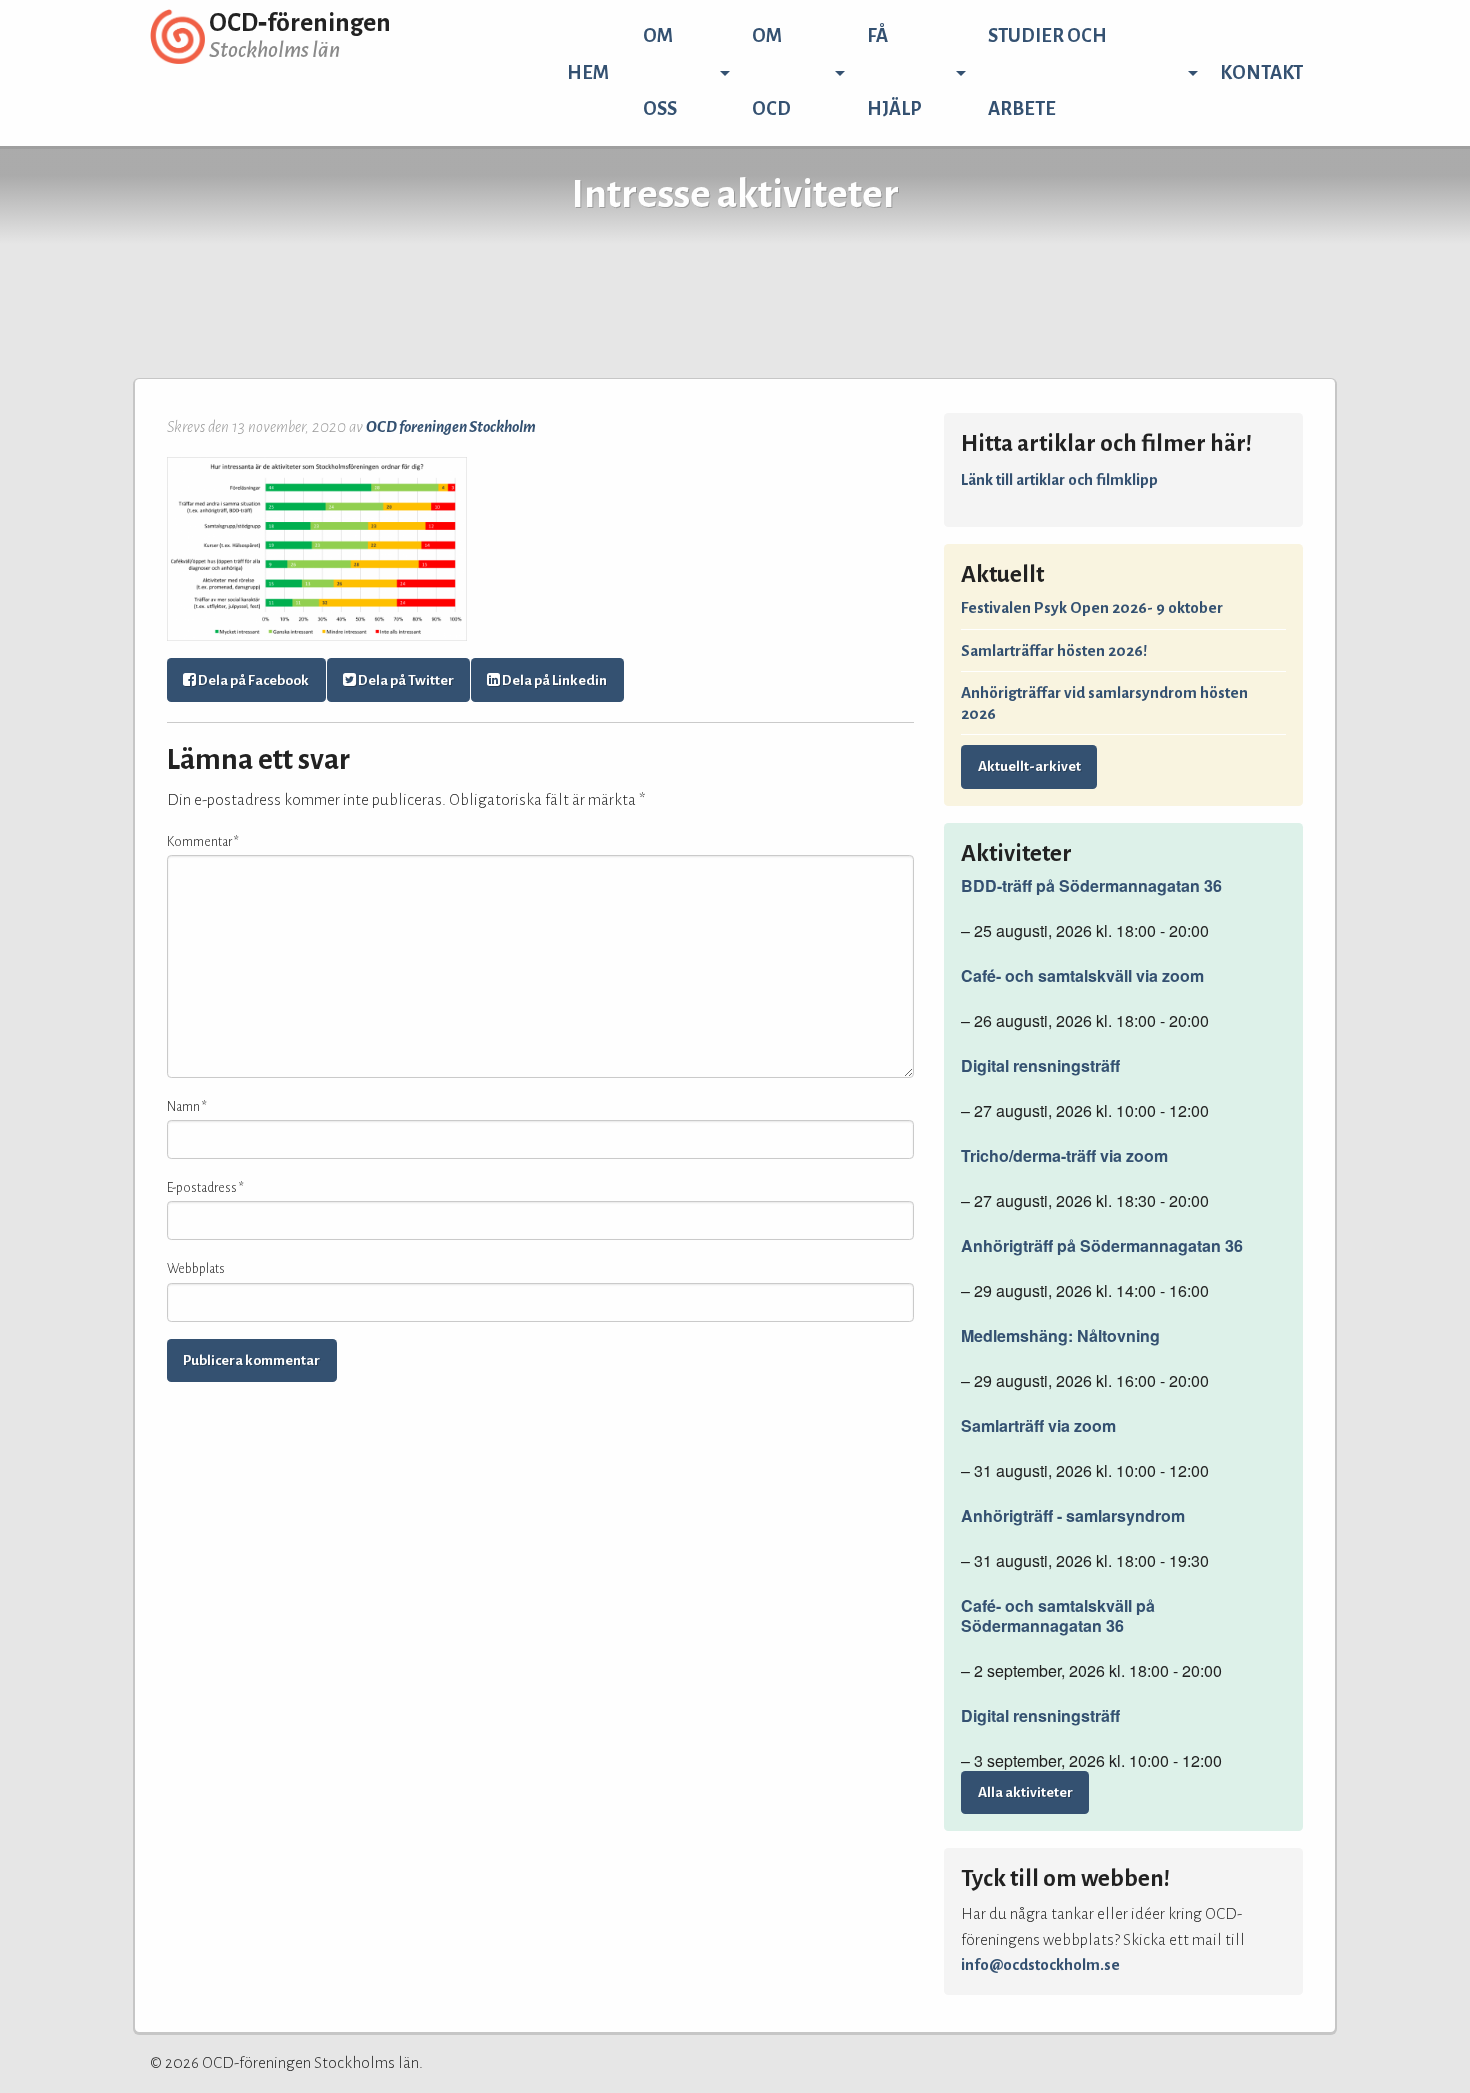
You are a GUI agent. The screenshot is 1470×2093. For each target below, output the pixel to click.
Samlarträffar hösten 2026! (1054, 650)
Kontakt (1261, 73)
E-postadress (205, 1188)
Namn (187, 1107)
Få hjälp (894, 72)
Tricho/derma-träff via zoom (1064, 1156)
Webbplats (196, 1269)
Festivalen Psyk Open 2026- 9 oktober (1092, 607)
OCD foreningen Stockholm (451, 426)
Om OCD (771, 72)
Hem (588, 73)
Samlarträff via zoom (1038, 1426)
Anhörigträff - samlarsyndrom (1073, 1516)
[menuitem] (588, 73)
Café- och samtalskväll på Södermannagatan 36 (1058, 1616)
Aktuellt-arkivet (1029, 766)
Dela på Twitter (405, 680)
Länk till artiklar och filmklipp (1059, 479)
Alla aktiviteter (1025, 1792)
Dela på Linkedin (553, 680)
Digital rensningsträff (1040, 1066)
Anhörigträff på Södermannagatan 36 (1102, 1246)
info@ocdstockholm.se (1040, 1964)
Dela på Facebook (252, 680)
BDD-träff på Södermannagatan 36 (1091, 886)
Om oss (660, 72)
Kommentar (203, 842)
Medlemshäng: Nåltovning (1060, 1336)
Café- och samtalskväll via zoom (1082, 976)
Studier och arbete (1047, 72)
